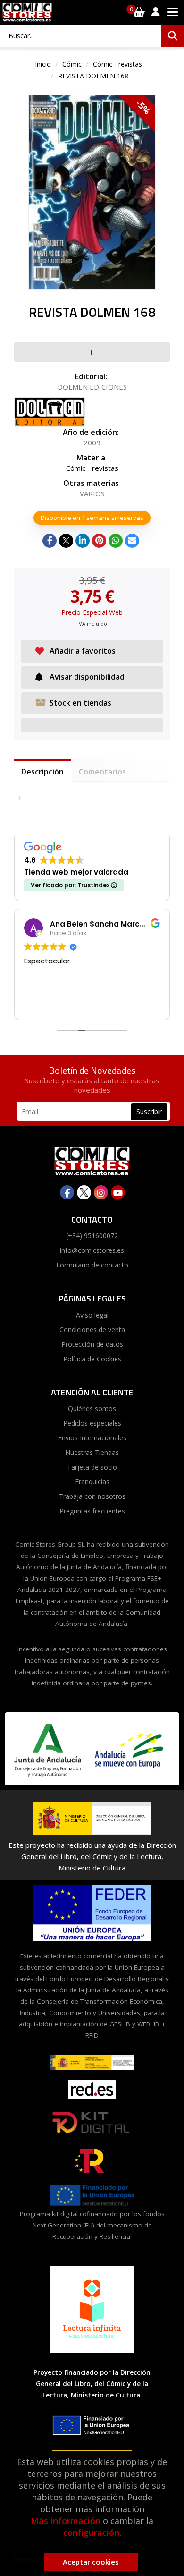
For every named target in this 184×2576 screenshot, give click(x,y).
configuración (91, 2533)
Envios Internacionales (92, 1438)
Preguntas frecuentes (92, 1511)
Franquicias (92, 1482)
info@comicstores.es (92, 1250)
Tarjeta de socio (92, 1467)
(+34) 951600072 (92, 1236)
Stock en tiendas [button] (80, 703)
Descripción (42, 772)
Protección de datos (92, 1344)
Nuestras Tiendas (92, 1452)
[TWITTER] (84, 1192)
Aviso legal (92, 1315)
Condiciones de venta (92, 1330)
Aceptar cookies (91, 2562)
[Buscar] (173, 36)
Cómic (72, 64)
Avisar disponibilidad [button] (87, 677)
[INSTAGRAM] (101, 1192)
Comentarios (102, 772)
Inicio (43, 64)
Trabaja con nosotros (92, 1496)
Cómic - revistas (117, 64)
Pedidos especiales (92, 1423)
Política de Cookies (92, 1359)
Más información (66, 2521)
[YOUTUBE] (118, 1192)
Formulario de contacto (92, 1265)
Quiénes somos (92, 1408)
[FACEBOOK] (67, 1192)
